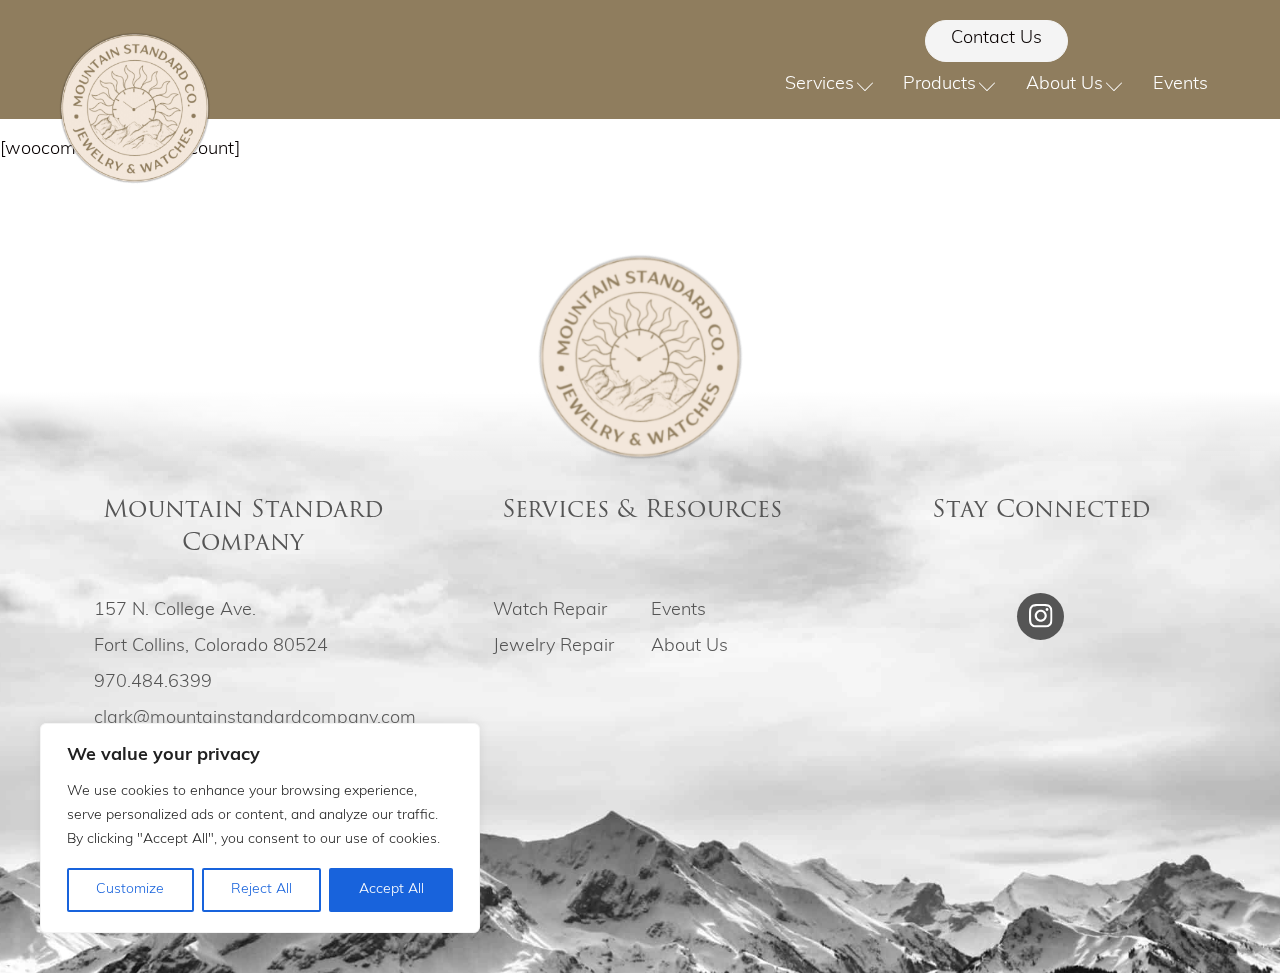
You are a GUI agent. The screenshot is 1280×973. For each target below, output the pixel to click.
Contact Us (996, 39)
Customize (130, 889)
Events (1180, 85)
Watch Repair (550, 611)
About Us (1064, 85)
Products (939, 85)
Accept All (391, 889)
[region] (260, 828)
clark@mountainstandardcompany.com (255, 719)
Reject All (261, 889)
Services (819, 85)
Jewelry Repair (553, 647)
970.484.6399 (153, 683)
